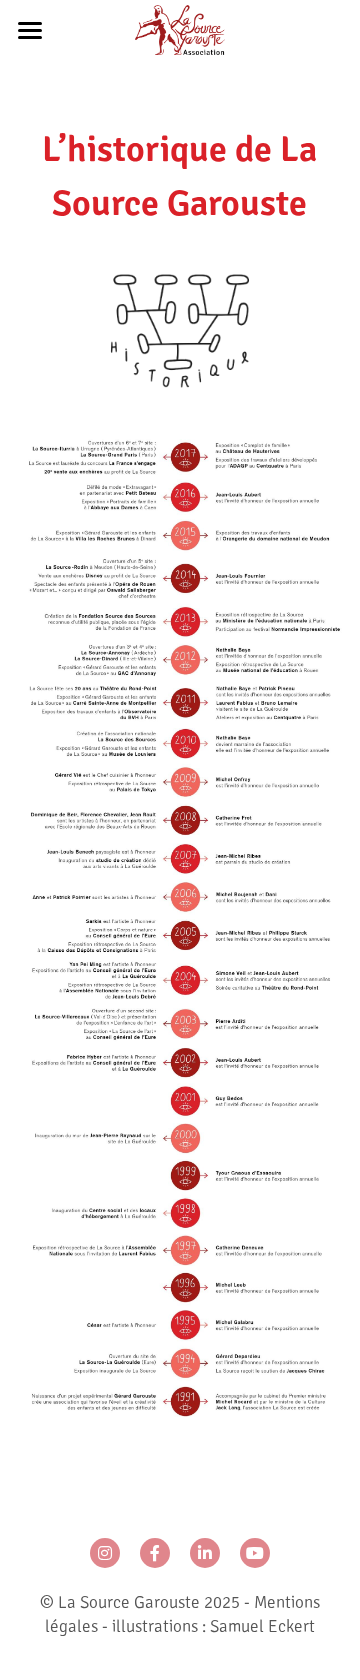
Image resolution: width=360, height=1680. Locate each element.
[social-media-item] (105, 1553)
